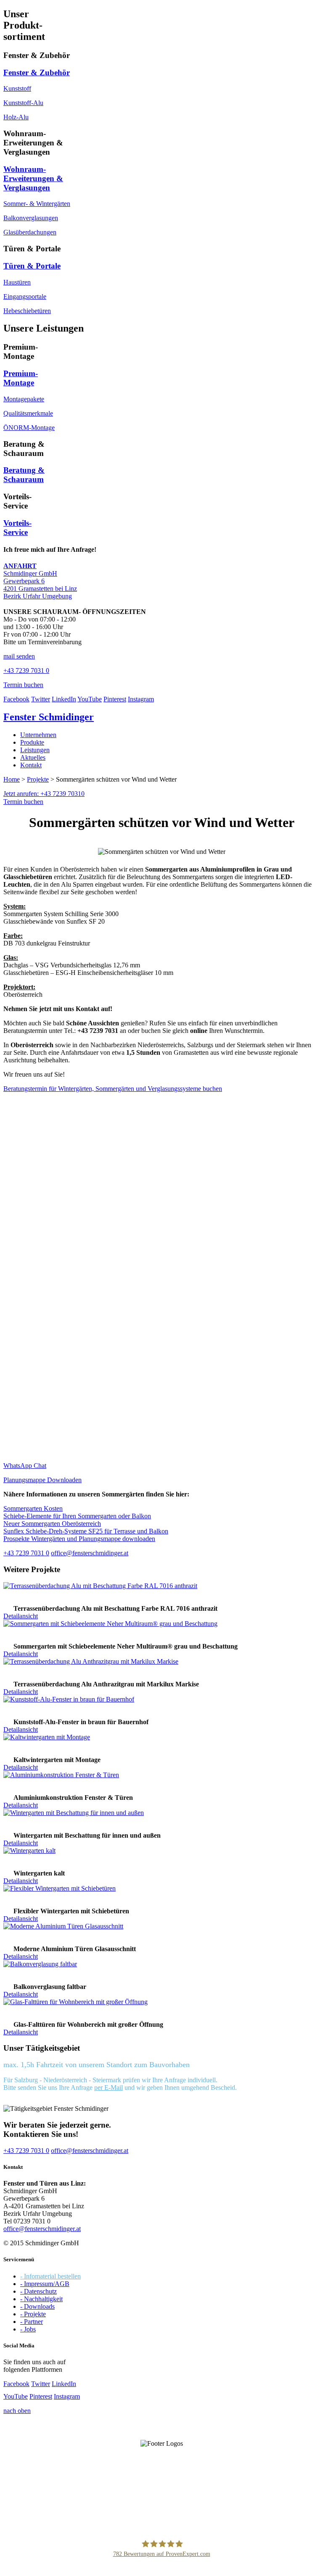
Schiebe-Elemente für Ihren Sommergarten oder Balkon (77, 1516)
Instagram (141, 699)
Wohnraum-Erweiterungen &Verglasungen (33, 178)
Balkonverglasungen (31, 218)
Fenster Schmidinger (49, 717)
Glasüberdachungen (30, 232)
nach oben (17, 2411)
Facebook (16, 699)
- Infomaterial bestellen (50, 2276)
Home (12, 779)
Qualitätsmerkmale (28, 413)
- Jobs (28, 2329)
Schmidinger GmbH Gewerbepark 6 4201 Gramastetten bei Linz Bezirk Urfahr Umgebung (40, 581)
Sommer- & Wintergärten (37, 204)
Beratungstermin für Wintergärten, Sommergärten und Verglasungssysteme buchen (113, 1089)
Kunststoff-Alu (23, 103)
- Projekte (33, 2314)
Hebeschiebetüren (27, 311)
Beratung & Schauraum (24, 475)
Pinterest (115, 699)
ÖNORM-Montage (29, 428)
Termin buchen (23, 802)
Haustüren (17, 282)
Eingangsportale (25, 296)
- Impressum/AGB (45, 2284)
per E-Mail (109, 2087)
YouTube (90, 699)
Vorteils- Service (17, 528)
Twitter (41, 699)
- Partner (32, 2322)
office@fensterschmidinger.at (42, 2229)
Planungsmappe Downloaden (42, 1480)
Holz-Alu (16, 117)
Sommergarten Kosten (33, 1508)
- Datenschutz (38, 2291)
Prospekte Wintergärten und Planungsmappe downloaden (79, 1539)
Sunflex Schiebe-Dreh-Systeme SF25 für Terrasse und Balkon (86, 1531)
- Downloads (37, 2306)
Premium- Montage (21, 378)
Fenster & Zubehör (37, 72)
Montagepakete (24, 399)
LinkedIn (64, 699)
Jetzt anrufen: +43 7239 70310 (44, 794)
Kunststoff (17, 88)
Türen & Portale (32, 266)
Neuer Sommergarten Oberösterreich (52, 1524)
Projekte (38, 779)
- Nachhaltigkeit (41, 2299)
